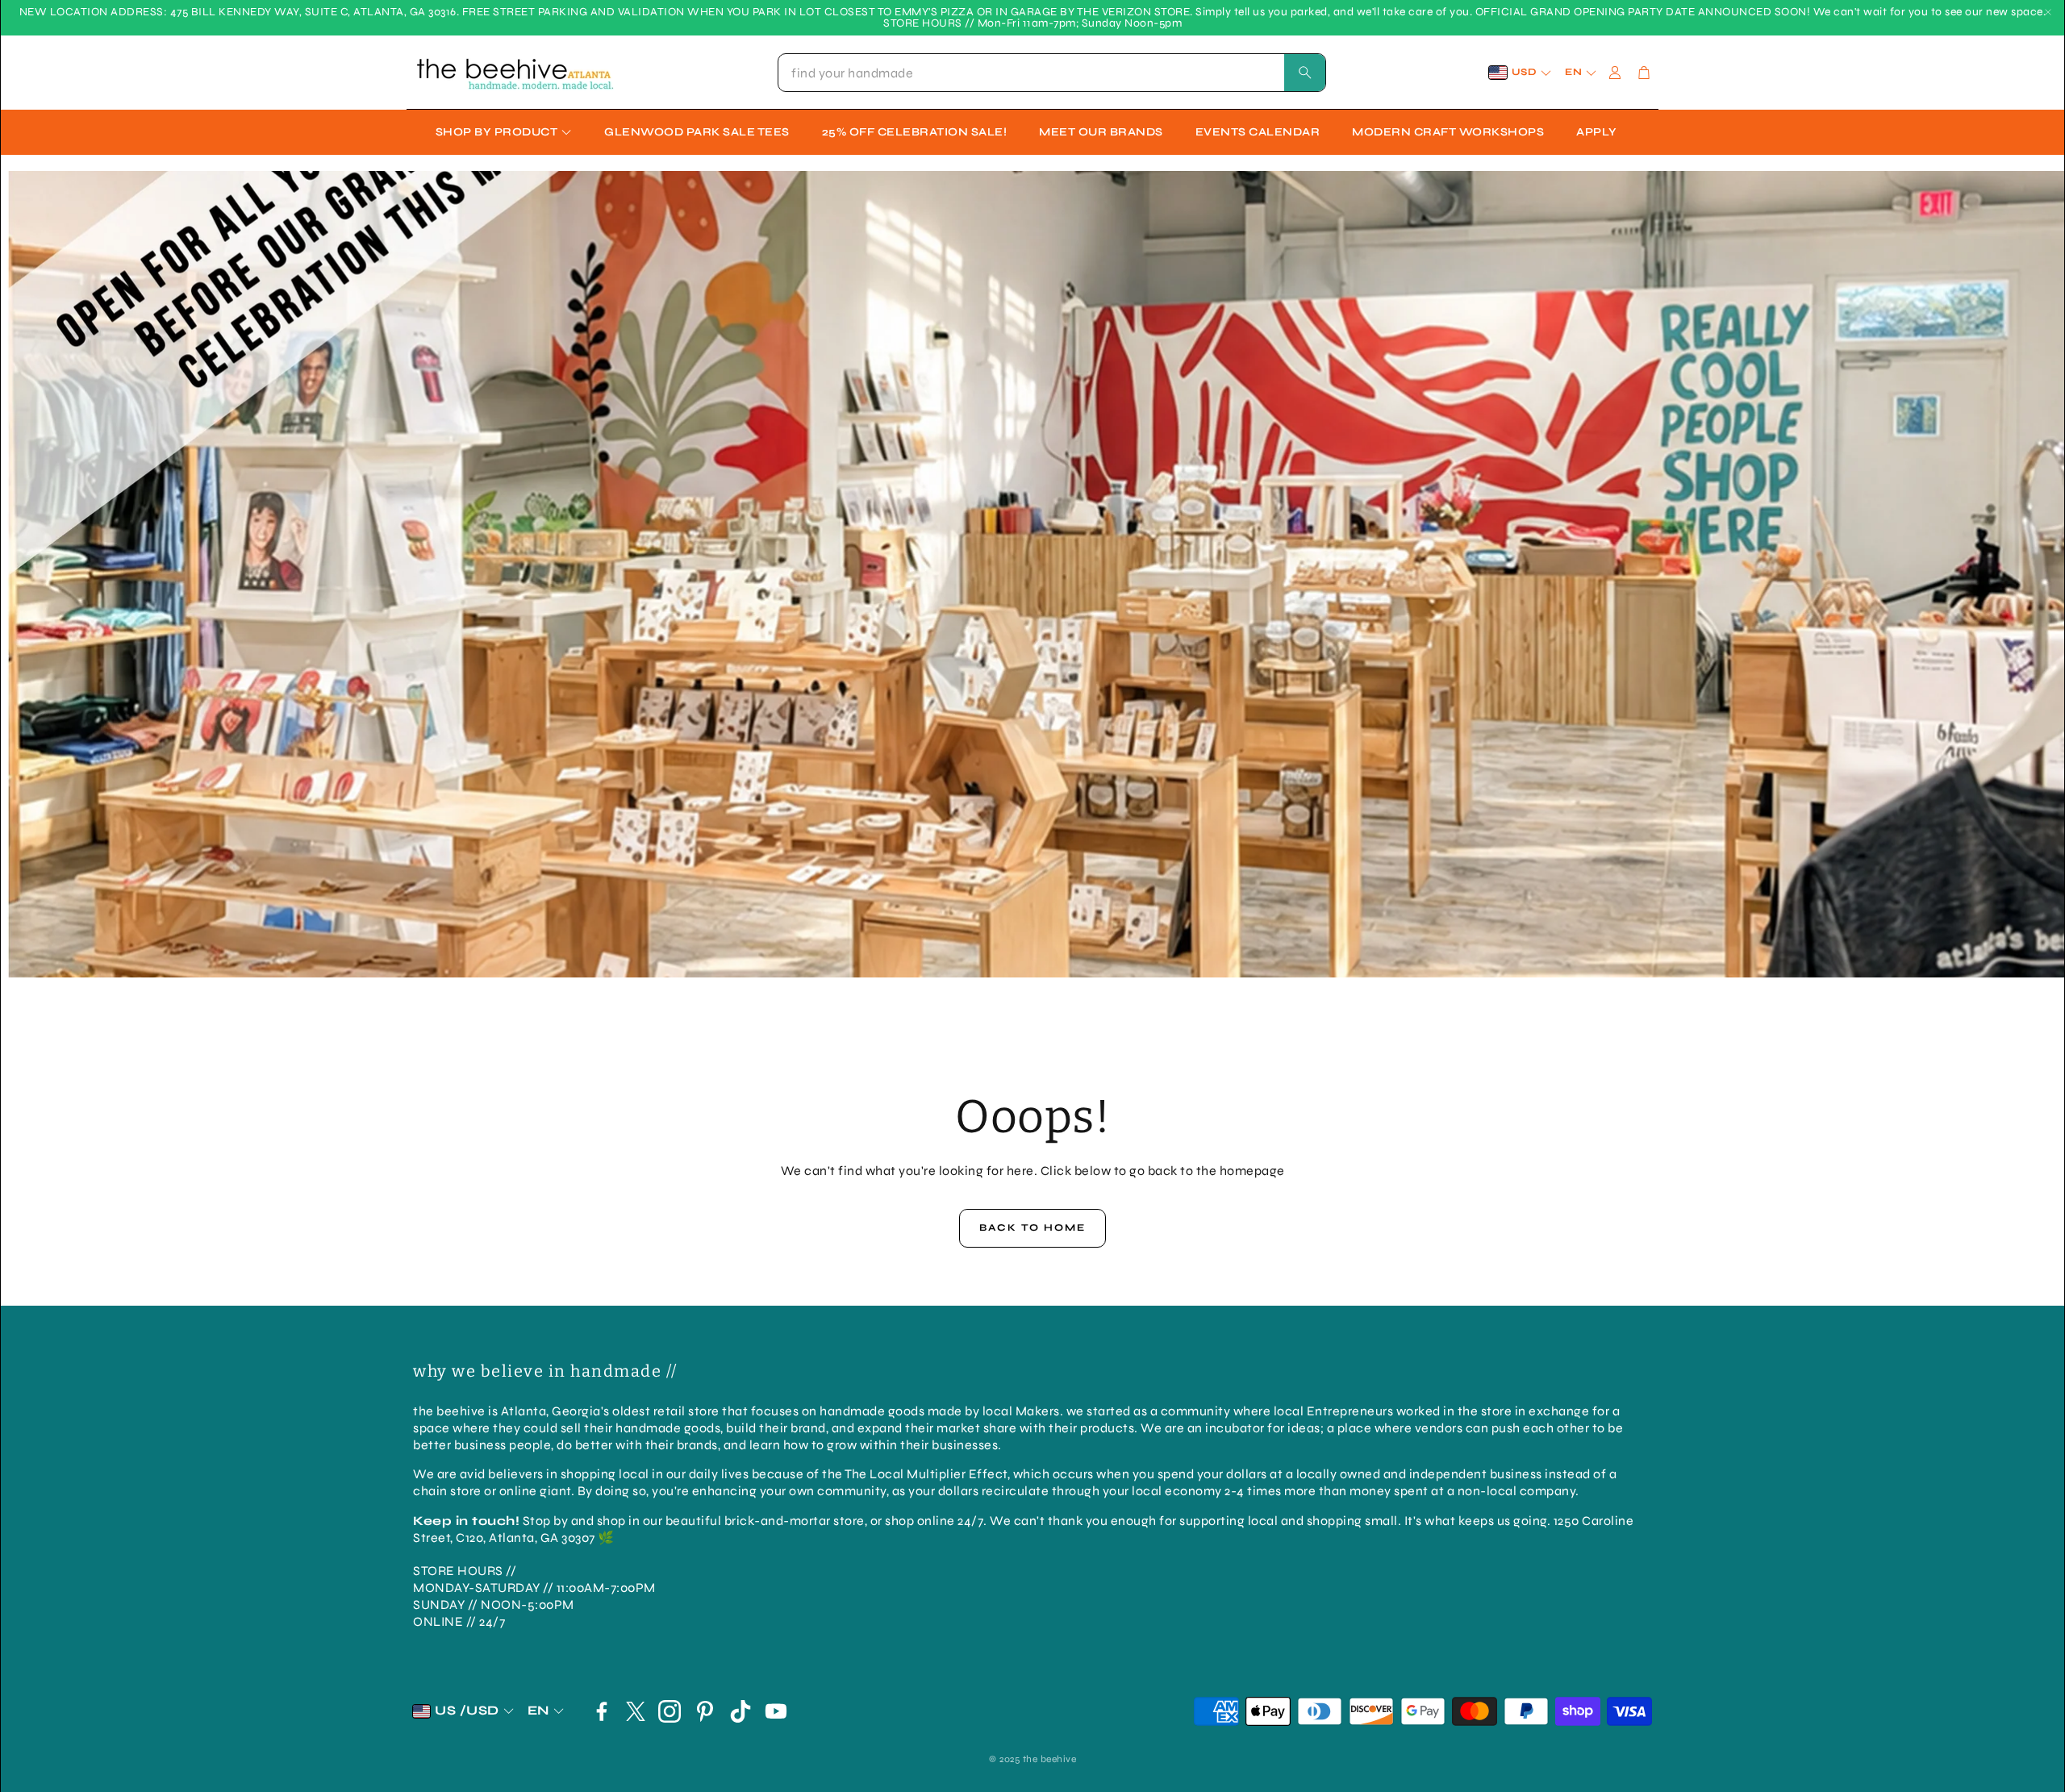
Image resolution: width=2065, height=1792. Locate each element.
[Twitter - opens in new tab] (636, 1711)
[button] (1052, 73)
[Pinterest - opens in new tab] (705, 1711)
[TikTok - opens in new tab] (740, 1711)
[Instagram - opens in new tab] (670, 1711)
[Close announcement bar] (2048, 12)
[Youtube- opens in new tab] (776, 1711)
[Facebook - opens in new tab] (602, 1711)
